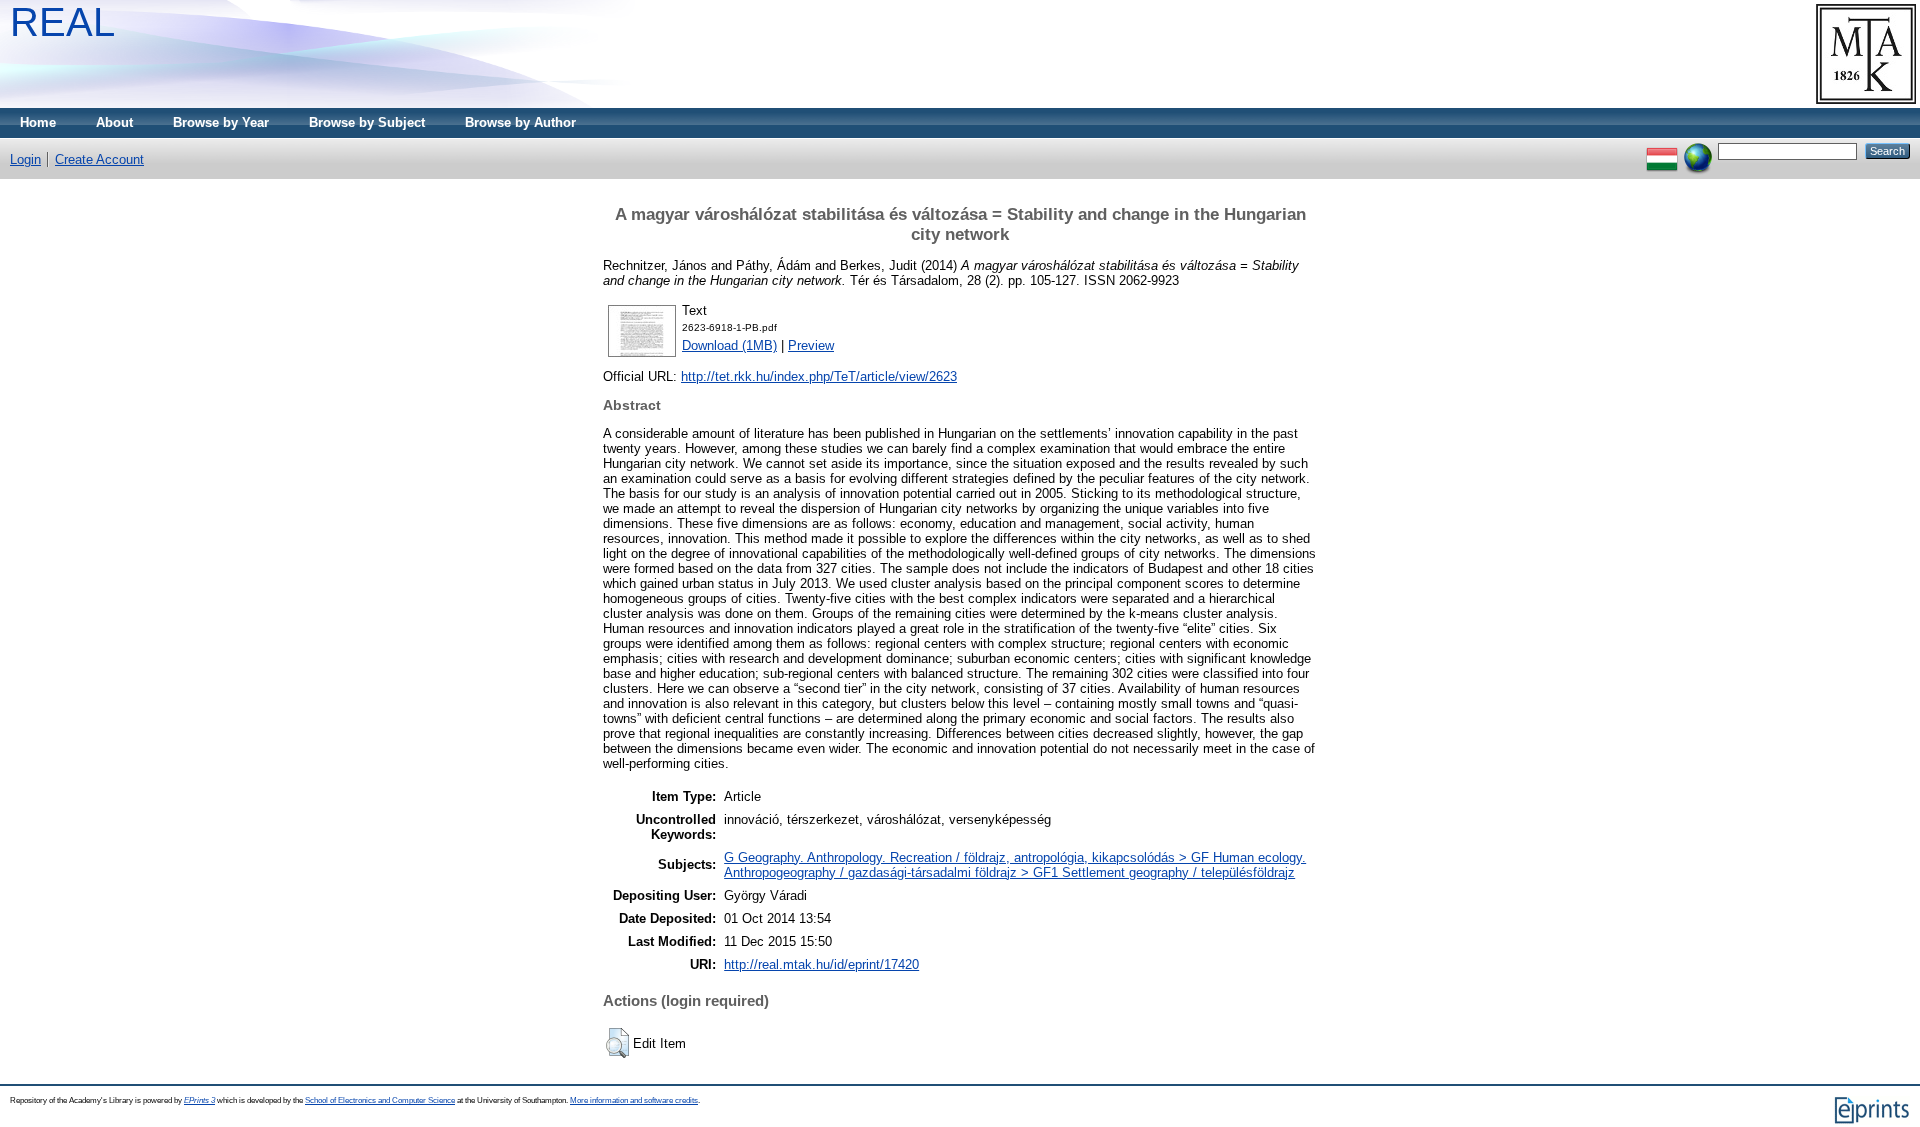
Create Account (99, 159)
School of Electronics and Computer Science (380, 1100)
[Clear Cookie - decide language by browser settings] (1698, 150)
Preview (811, 345)
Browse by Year (221, 122)
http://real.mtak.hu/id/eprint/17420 (821, 964)
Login (25, 159)
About (114, 122)
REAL (62, 22)
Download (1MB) (729, 345)
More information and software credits (634, 1100)
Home (38, 122)
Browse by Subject (367, 122)
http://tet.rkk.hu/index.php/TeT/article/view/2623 (819, 376)
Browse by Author (520, 122)
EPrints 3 (199, 1100)
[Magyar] (1662, 150)
